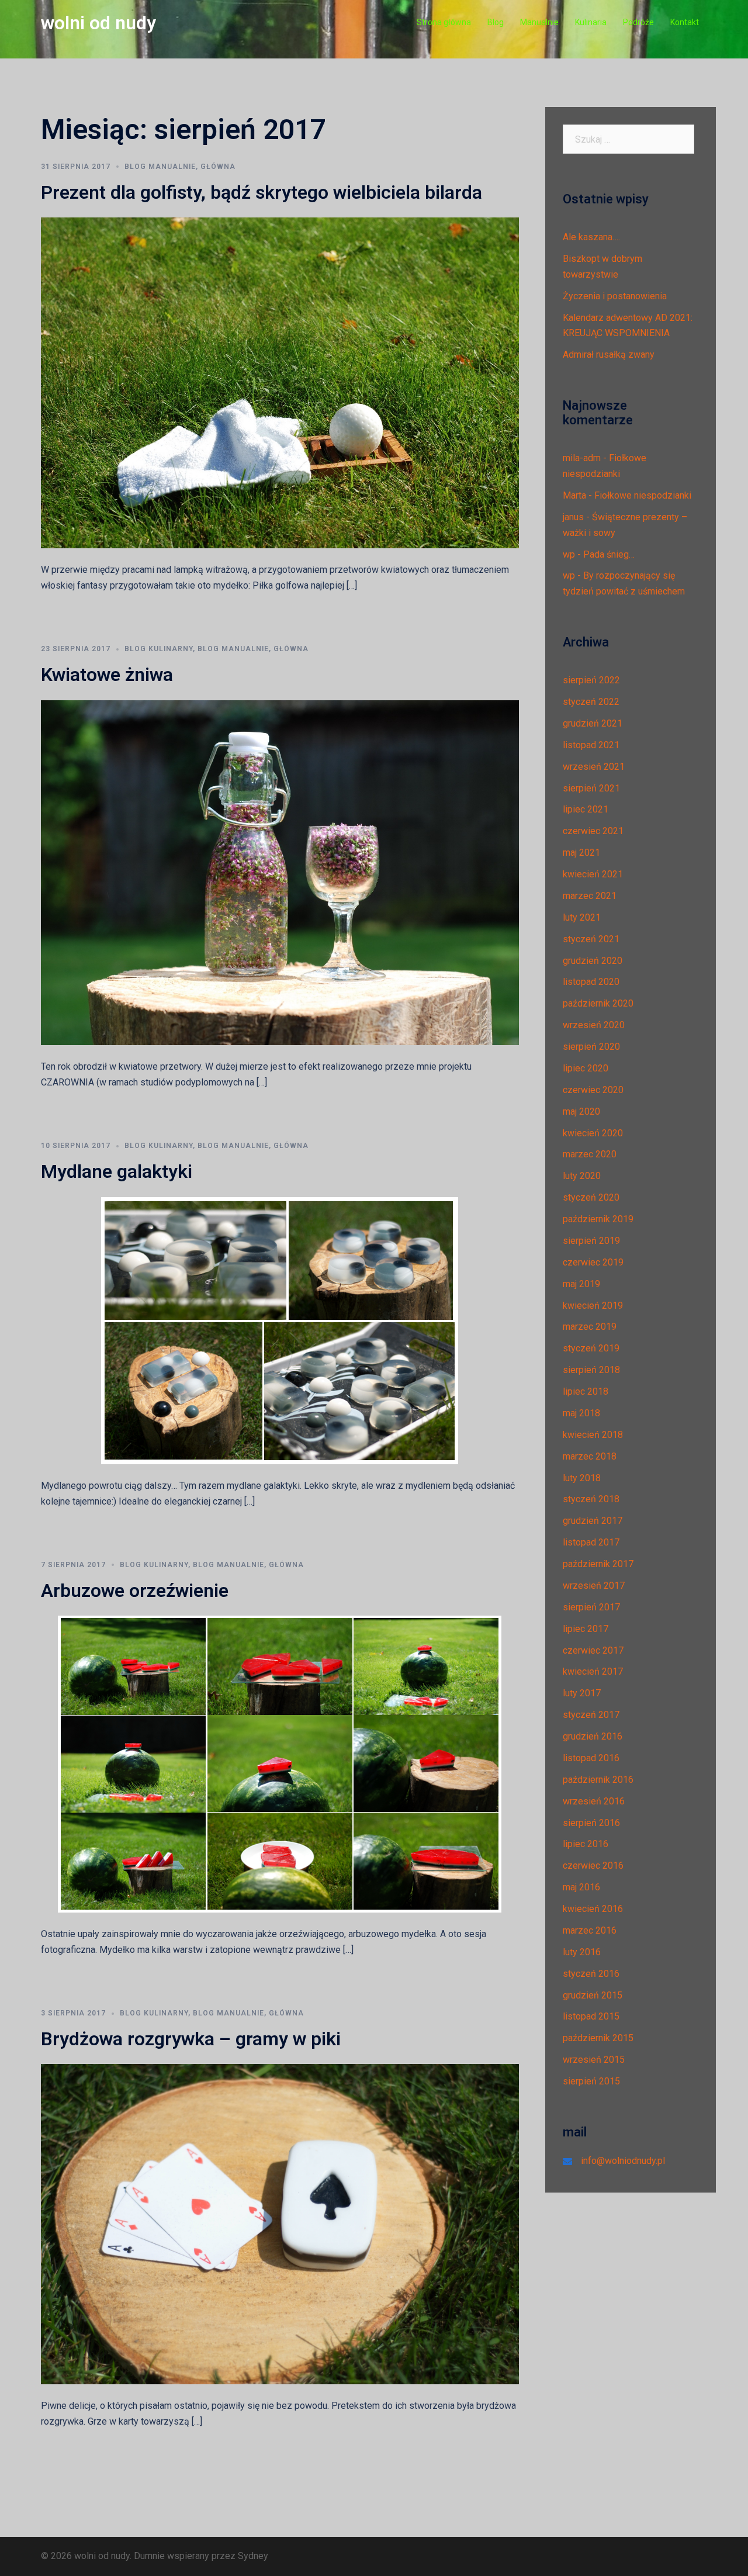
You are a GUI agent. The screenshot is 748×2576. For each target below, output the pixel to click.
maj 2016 (581, 1887)
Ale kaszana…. (591, 237)
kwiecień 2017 (593, 1671)
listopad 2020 (591, 982)
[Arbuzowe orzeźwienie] (280, 1763)
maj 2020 (581, 1111)
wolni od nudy (98, 23)
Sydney (253, 2556)
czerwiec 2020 (593, 1090)
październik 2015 (598, 2038)
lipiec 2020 (586, 1068)
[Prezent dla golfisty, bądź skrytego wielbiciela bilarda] (280, 383)
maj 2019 (581, 1284)
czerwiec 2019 (593, 1262)
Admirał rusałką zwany (609, 355)
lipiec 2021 (586, 809)
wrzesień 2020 (594, 1025)
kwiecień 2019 (593, 1306)
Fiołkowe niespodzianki (643, 495)
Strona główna (444, 22)
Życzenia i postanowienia (615, 296)
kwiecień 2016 (593, 1909)
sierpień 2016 (591, 1823)
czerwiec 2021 (593, 831)
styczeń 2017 (591, 1715)
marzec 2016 (590, 1930)
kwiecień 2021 (593, 874)
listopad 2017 (591, 1542)
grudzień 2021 (593, 723)
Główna (218, 167)
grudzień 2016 (593, 1736)
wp (569, 554)
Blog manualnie (160, 167)
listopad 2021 (591, 745)
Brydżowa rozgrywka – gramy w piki (191, 2039)
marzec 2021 (590, 896)
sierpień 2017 (591, 1607)
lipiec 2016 (586, 1844)
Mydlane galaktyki (117, 1171)
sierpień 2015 (591, 2081)
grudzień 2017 (593, 1521)
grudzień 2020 (593, 961)
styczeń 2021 (591, 939)
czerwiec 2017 (593, 1650)
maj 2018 (581, 1413)
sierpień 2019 (591, 1241)
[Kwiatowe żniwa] (280, 872)
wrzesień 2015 (594, 2060)
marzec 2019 (590, 1327)
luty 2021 (582, 917)
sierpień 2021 (591, 788)
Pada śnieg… (609, 554)
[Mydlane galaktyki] (280, 1330)
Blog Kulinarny (159, 649)
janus (573, 517)
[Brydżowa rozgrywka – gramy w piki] (280, 2223)
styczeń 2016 (591, 1974)
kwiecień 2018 (593, 1435)
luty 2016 (582, 1952)
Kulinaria (591, 22)
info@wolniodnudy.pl (623, 2161)
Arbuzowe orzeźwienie (135, 1590)
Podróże (638, 22)
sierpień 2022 (591, 680)
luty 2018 (582, 1478)
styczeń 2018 (591, 1499)
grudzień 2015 (593, 1995)
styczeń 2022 (591, 702)
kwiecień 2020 (593, 1133)
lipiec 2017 (586, 1629)
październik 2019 (598, 1219)
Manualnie (539, 22)
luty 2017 (582, 1693)
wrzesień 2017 (594, 1586)
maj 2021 (581, 853)
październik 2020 (598, 1003)
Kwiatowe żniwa (107, 675)
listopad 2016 (591, 1758)
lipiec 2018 (586, 1391)
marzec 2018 (590, 1456)
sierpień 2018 (591, 1370)
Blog (496, 22)
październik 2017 (598, 1564)
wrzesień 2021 (594, 767)
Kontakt (685, 22)
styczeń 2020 (591, 1197)
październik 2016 (598, 1780)
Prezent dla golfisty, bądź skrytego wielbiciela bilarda (262, 192)
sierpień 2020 (591, 1047)
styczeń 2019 (591, 1348)
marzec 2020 (590, 1154)
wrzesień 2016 (594, 1801)
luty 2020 (582, 1176)
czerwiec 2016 (593, 1866)
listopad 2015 (591, 2016)
